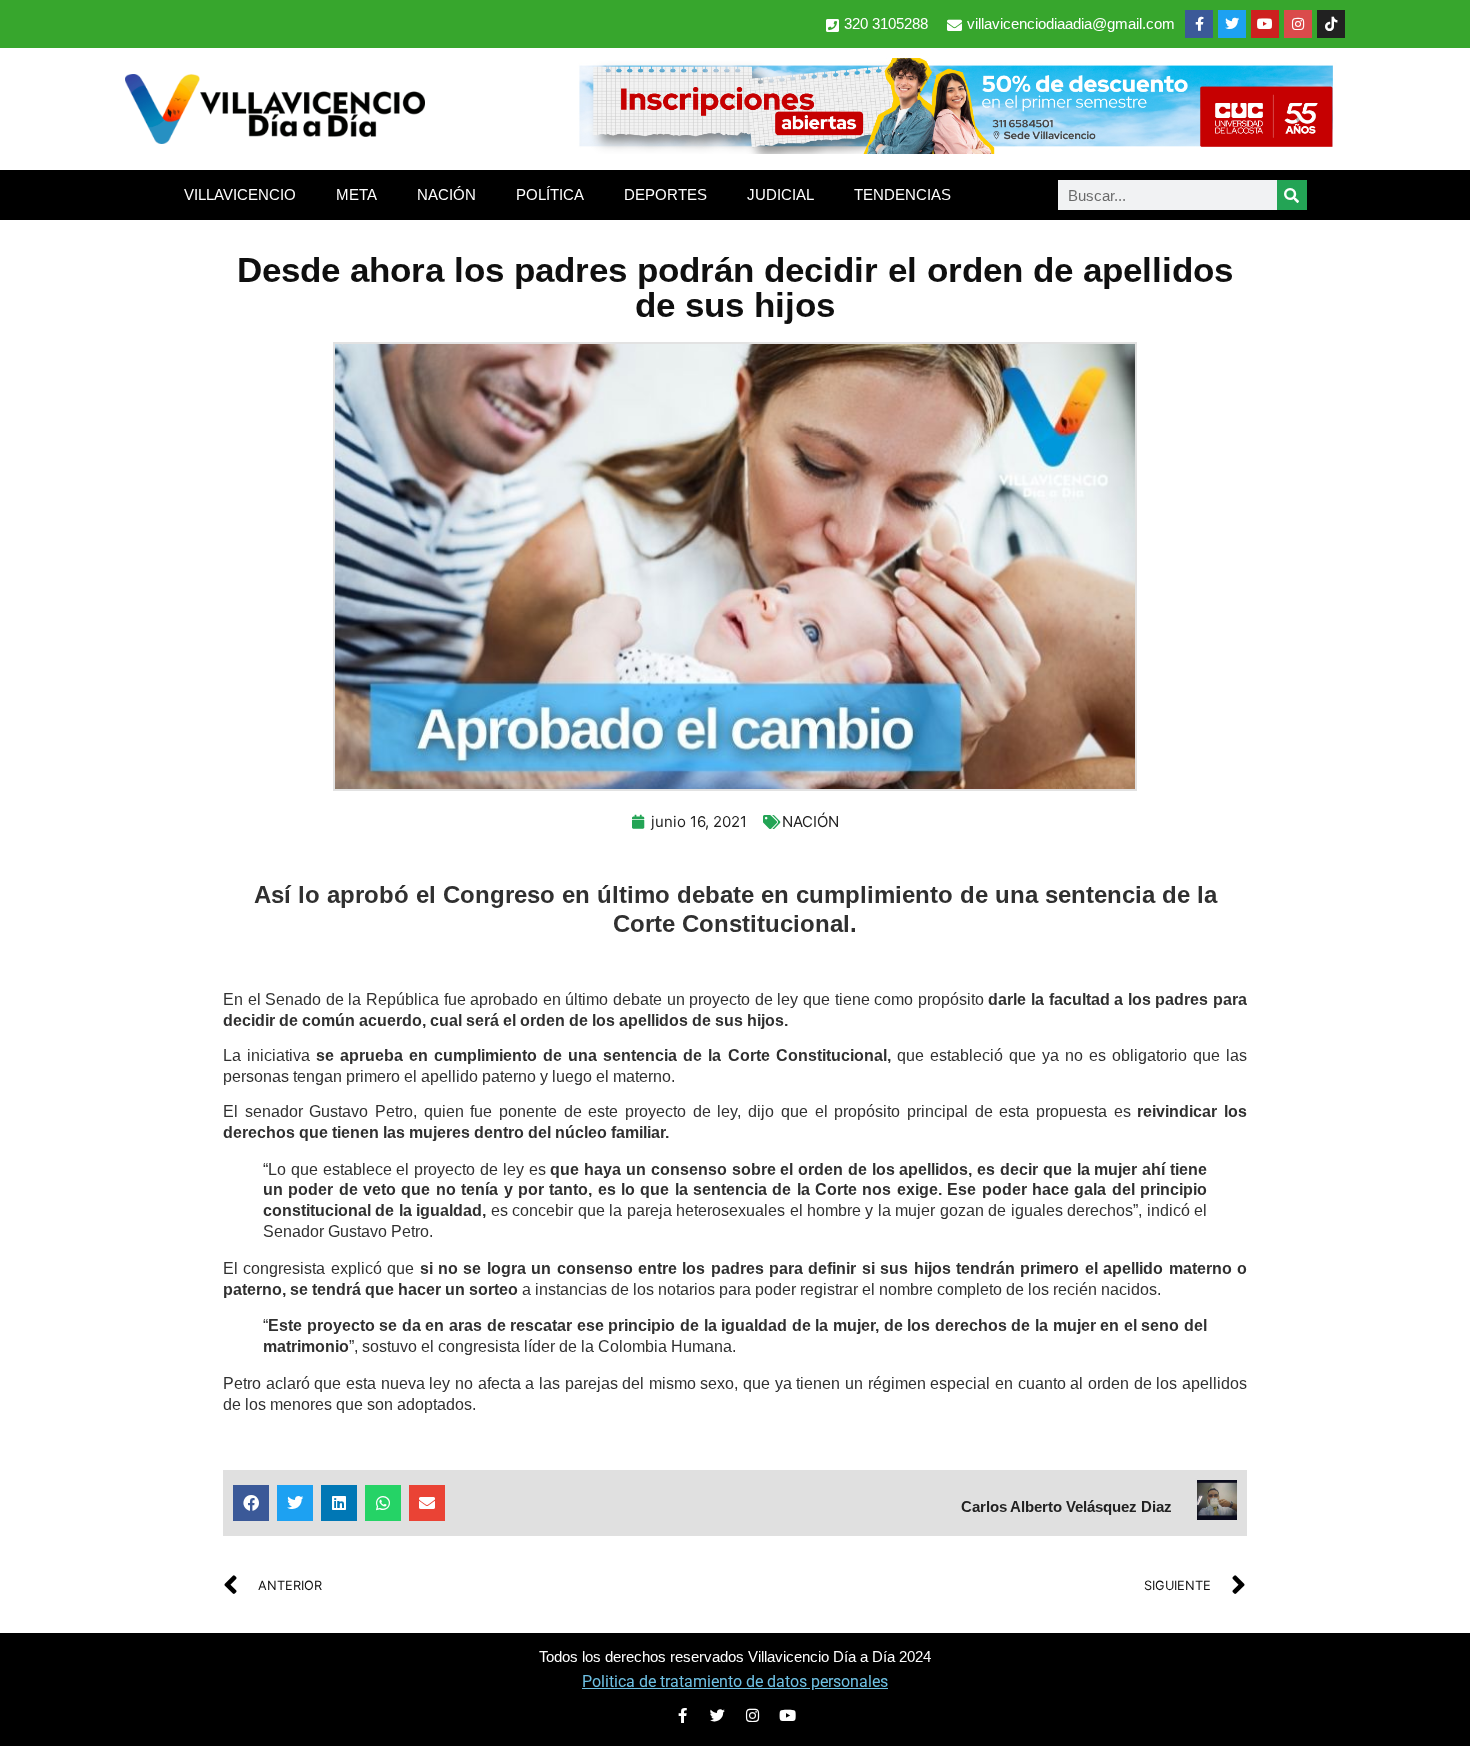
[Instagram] (1298, 24)
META (356, 194)
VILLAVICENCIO (240, 194)
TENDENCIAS (902, 194)
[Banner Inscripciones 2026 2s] (955, 148)
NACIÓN (446, 194)
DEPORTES (665, 194)
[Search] (1292, 195)
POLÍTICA (550, 194)
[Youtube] (1265, 24)
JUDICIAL (780, 194)
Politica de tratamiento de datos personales (735, 1681)
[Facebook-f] (1199, 24)
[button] (251, 1503)
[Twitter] (1232, 24)
